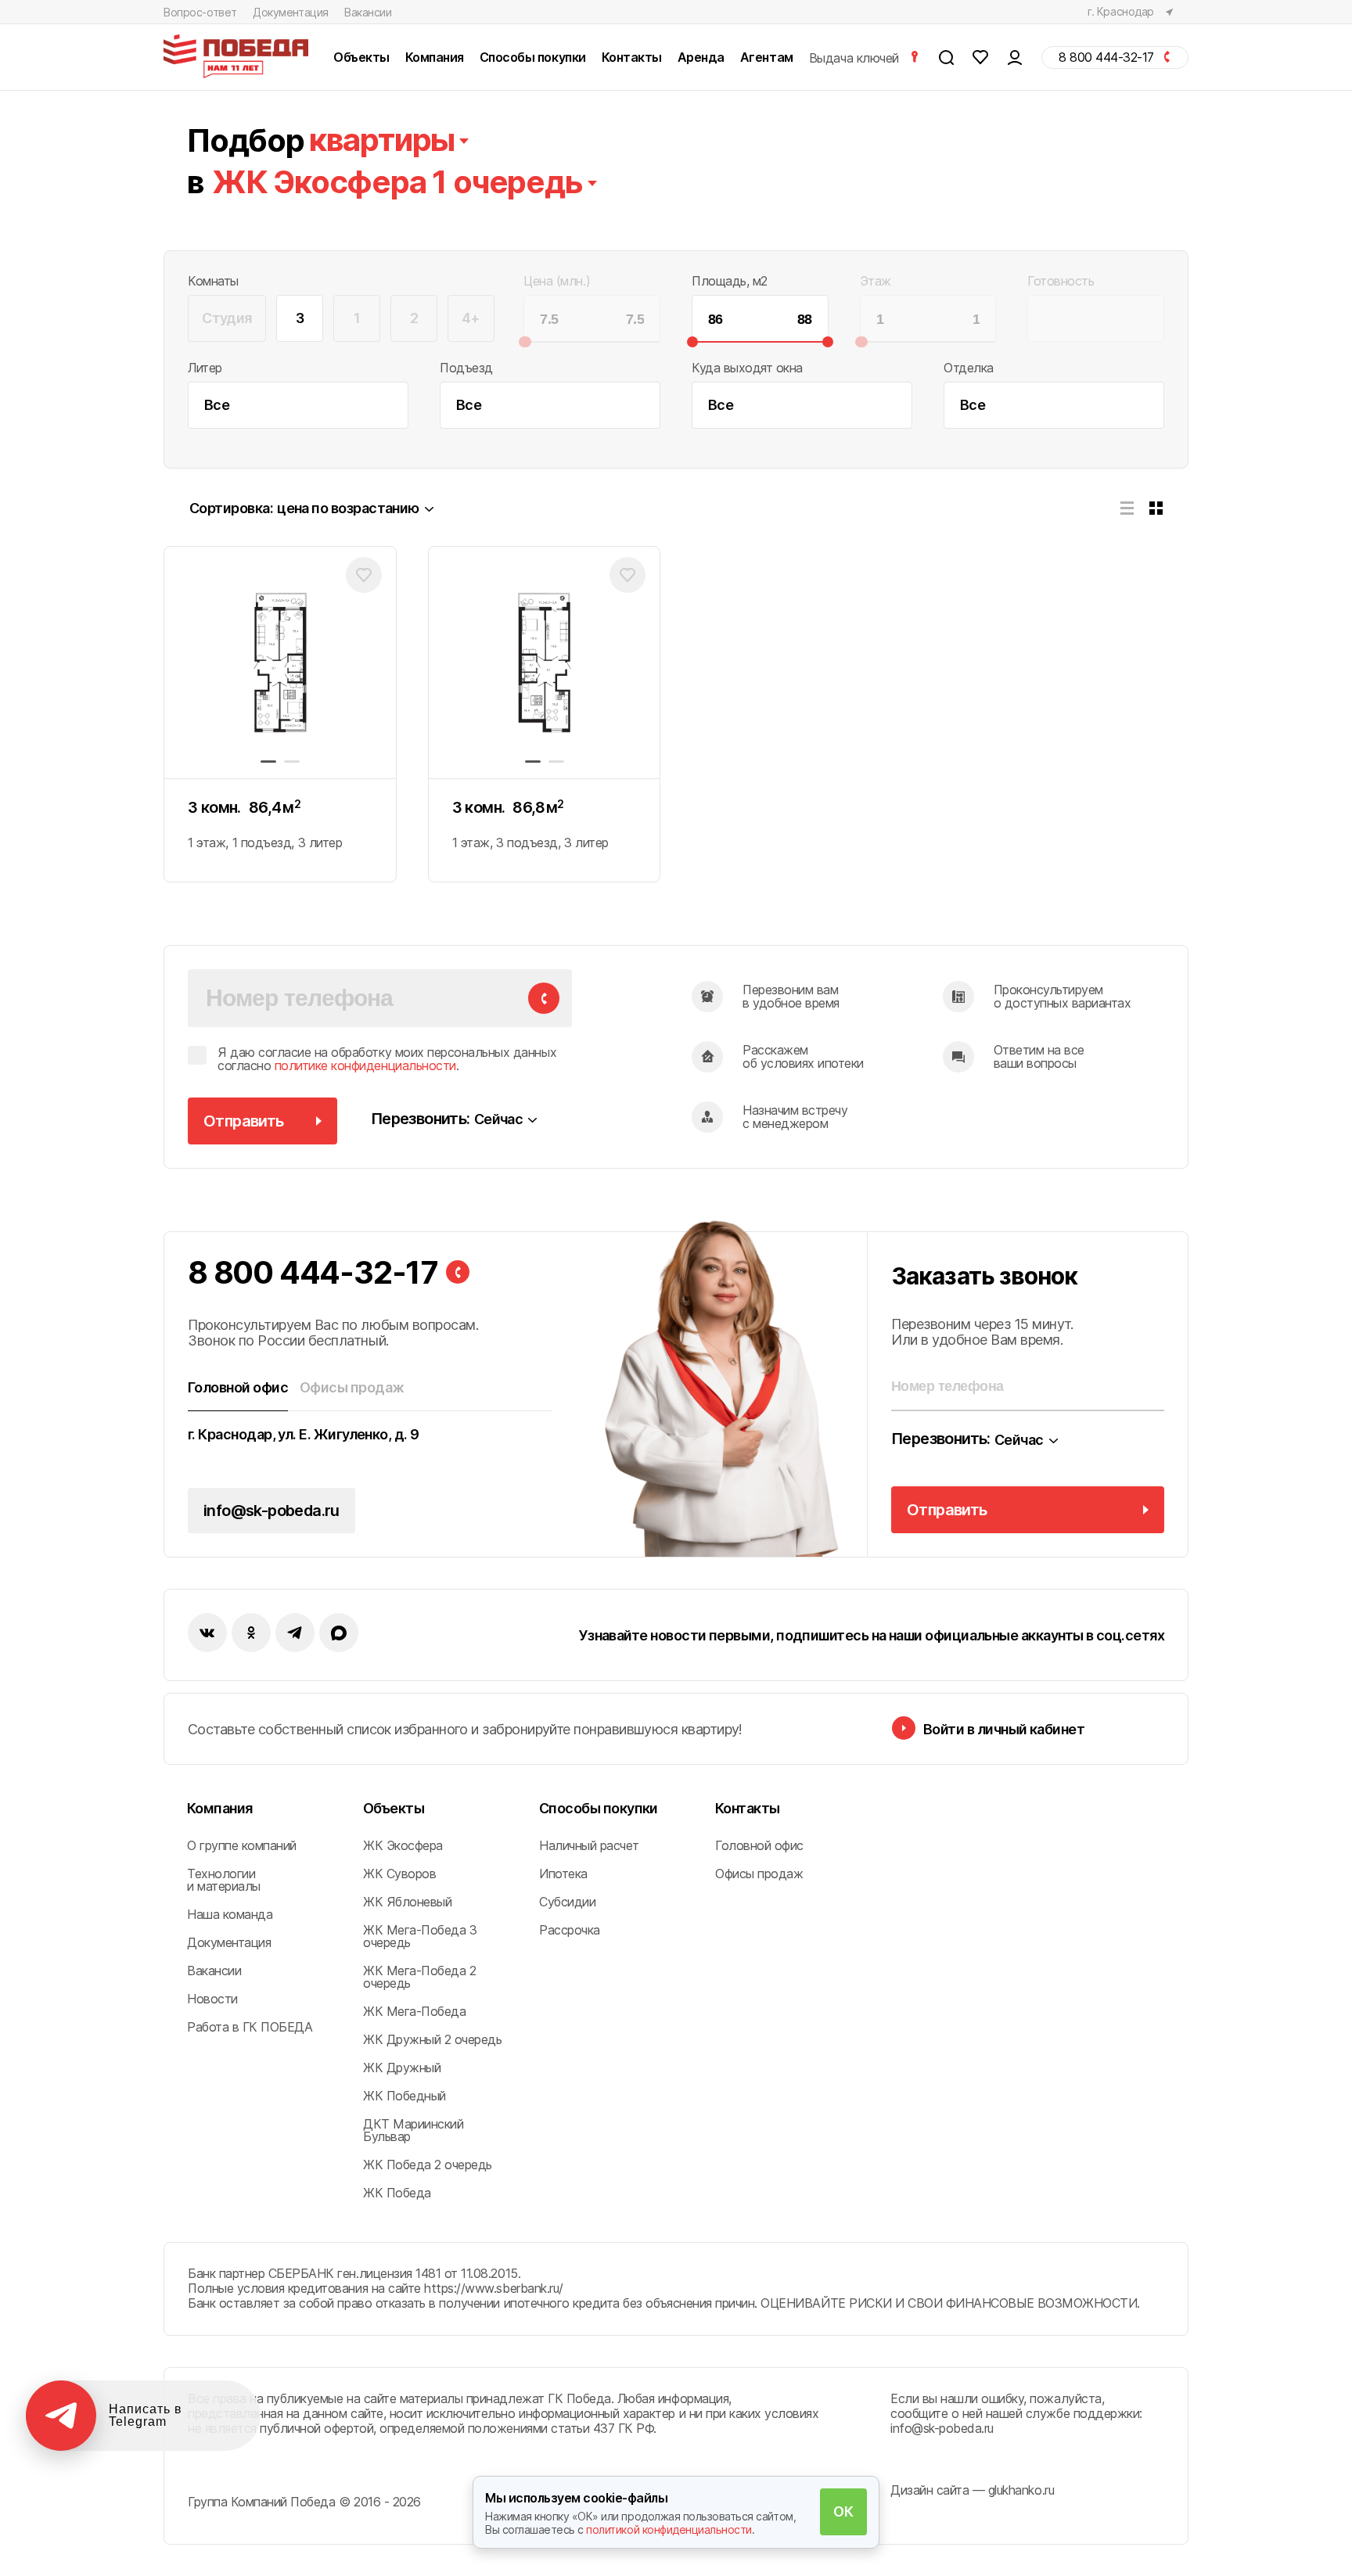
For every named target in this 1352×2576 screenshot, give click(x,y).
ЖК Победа (397, 2193)
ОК (843, 2511)
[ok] (251, 1633)
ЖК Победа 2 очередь (428, 2165)
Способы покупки (599, 1808)
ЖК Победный (405, 2096)
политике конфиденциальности (365, 1065)
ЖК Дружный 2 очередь (432, 2039)
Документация (291, 12)
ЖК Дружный (402, 2068)
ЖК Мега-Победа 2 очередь (419, 1977)
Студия (227, 318)
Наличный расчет (589, 1845)
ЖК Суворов (399, 1874)
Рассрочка (570, 1930)
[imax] (339, 1633)
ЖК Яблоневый (407, 1902)
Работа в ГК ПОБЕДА (250, 2027)
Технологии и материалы (224, 1880)
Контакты (748, 1808)
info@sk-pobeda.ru (271, 1511)
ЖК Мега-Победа (414, 2011)
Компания (220, 1808)
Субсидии (567, 1902)
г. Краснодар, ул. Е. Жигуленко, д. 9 (304, 1435)
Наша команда (230, 1914)
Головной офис (759, 1845)
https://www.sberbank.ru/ (493, 2288)
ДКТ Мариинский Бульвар (413, 2130)
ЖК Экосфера (403, 1845)
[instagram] (295, 1633)
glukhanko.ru (1021, 2490)
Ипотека (563, 1874)
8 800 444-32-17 (313, 1273)
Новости (212, 1999)
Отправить (244, 1121)
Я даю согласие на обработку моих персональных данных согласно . (387, 1060)
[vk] (207, 1633)
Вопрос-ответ (200, 12)
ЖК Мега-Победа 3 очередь (420, 1936)
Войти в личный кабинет (1004, 1729)
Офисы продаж (759, 1874)
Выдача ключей (856, 57)
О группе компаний (242, 1845)
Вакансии (368, 12)
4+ (471, 318)
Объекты (394, 1808)
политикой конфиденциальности (669, 2529)
